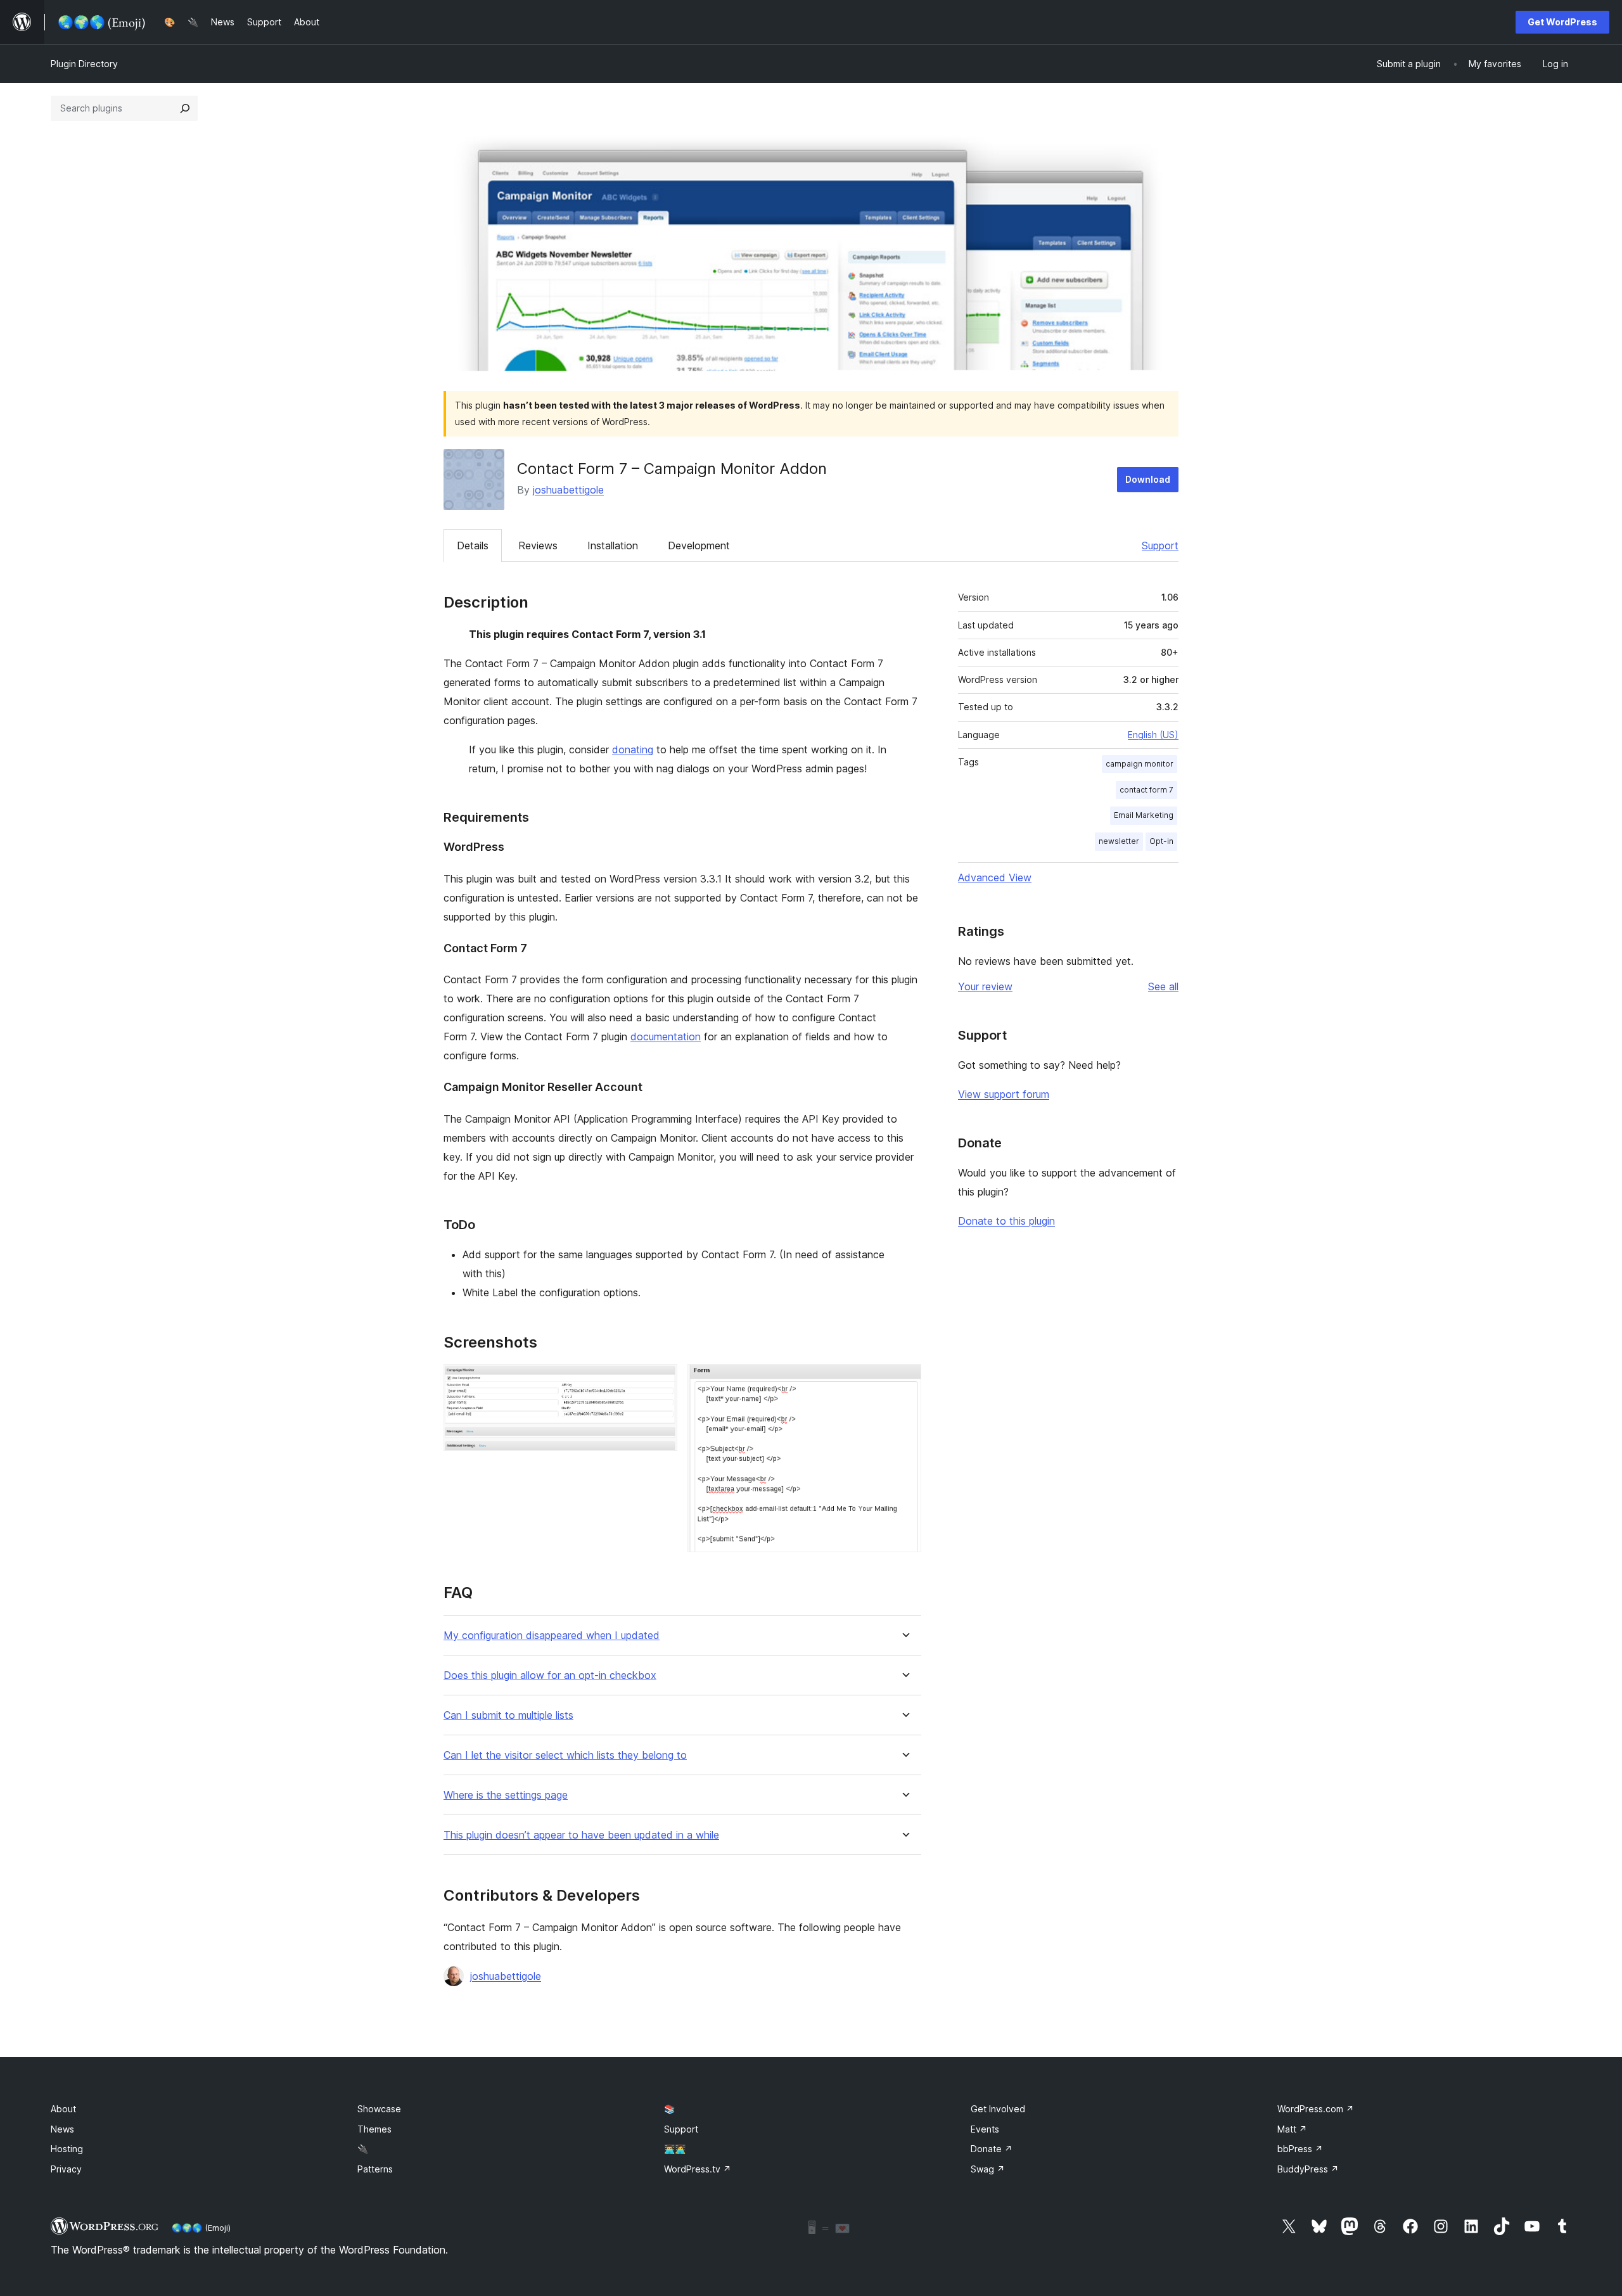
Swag (988, 2169)
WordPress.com (1316, 2109)
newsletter (1119, 841)
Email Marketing (1144, 815)
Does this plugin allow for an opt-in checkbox (550, 1675)
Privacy (66, 2169)
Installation (613, 545)
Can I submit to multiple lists (508, 1715)
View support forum (1004, 1094)
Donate (992, 2149)
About (63, 2109)
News (62, 2129)
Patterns (375, 2169)
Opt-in (1161, 841)
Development (699, 545)
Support (1160, 545)
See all (1163, 986)
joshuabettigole (568, 490)
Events (985, 2129)
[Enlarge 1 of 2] (660, 1381)
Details (473, 545)
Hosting (67, 2149)
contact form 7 (1146, 790)
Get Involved (998, 2109)
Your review (985, 986)
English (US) (1153, 735)
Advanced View (995, 877)
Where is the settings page (506, 1795)
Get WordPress (1562, 22)
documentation (666, 1036)
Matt (1292, 2129)
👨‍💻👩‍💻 (675, 2149)
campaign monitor (1140, 764)
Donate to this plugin (1006, 1221)
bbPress (1300, 2149)
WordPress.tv (698, 2169)
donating (633, 749)
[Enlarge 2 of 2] (904, 1381)
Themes (374, 2129)
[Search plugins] (185, 108)
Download (1148, 479)
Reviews (538, 545)
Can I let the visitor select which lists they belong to (565, 1755)
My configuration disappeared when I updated (552, 1636)
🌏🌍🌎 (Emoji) (201, 2228)
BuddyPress (1308, 2169)
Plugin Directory (84, 64)
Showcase (379, 2109)
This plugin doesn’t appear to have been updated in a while (581, 1835)
